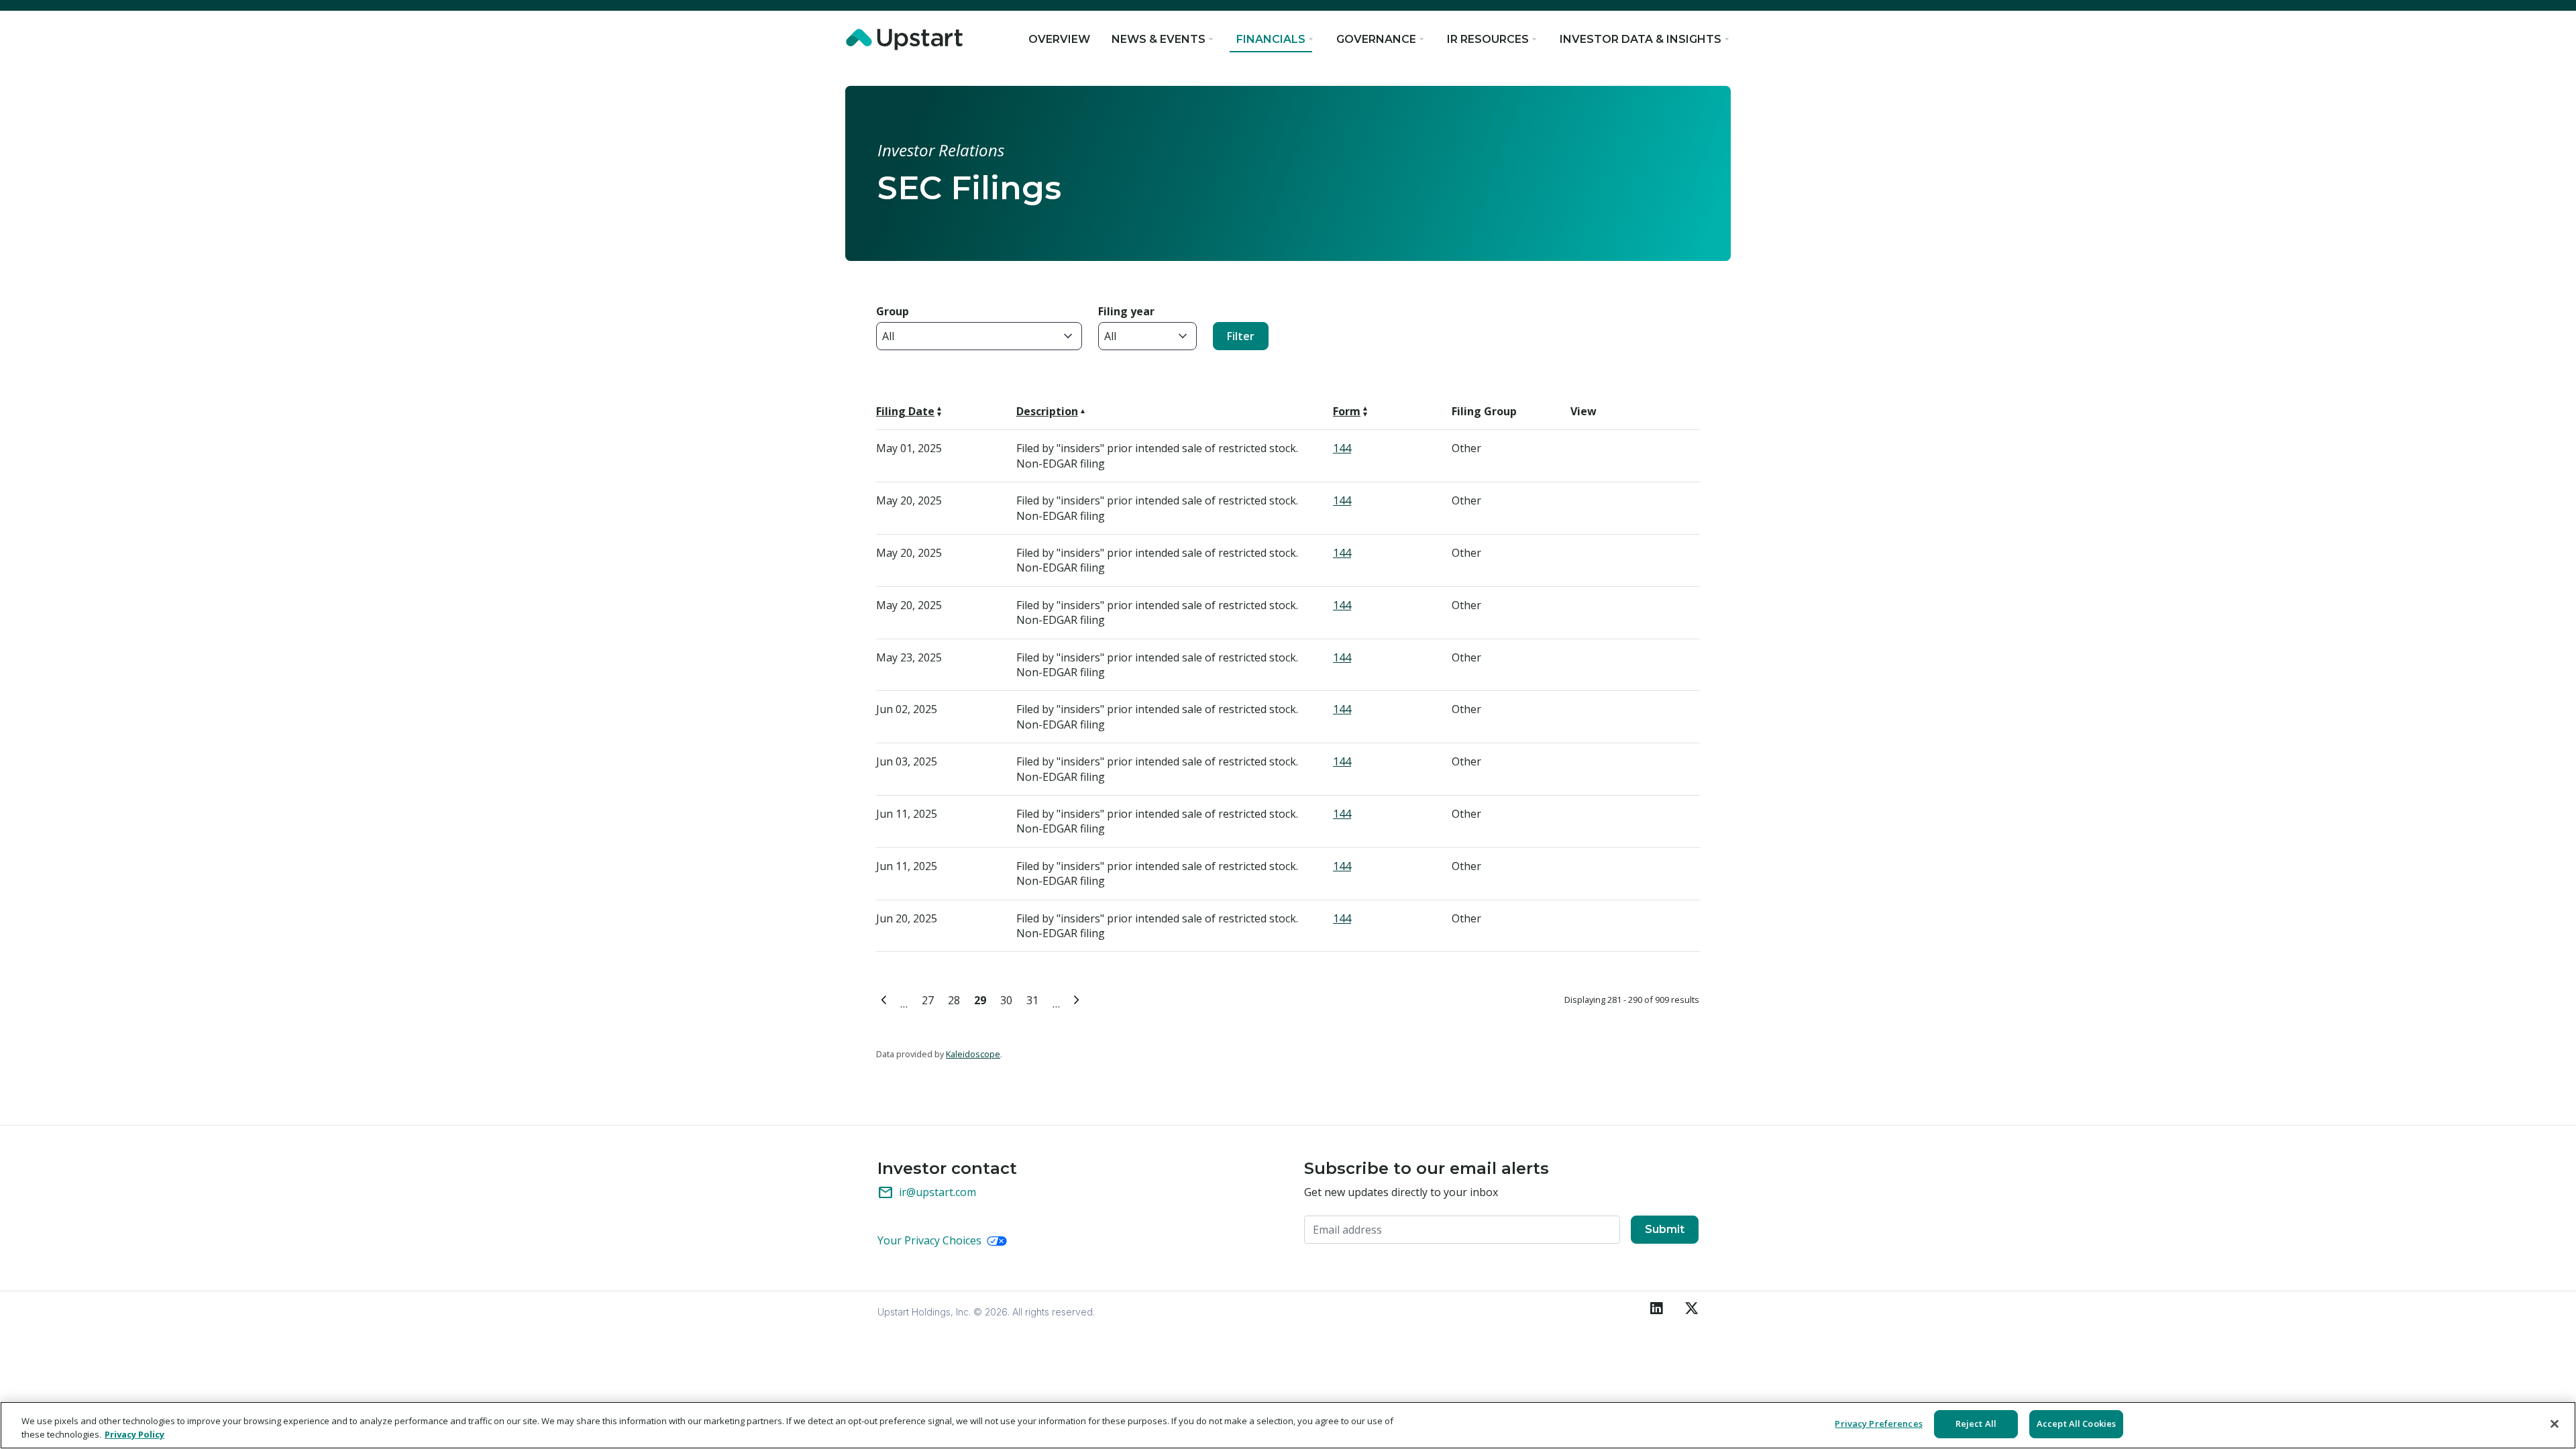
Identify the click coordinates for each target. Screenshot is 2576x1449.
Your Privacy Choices (931, 1240)
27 (930, 999)
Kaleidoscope (973, 1054)
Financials (1271, 39)
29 (982, 999)
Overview (1059, 39)
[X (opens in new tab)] (1686, 1309)
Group (893, 311)
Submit (1665, 1229)
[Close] (2555, 1424)
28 (956, 999)
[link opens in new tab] (907, 40)
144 (1342, 448)
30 (1009, 999)
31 (1035, 999)
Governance (1376, 39)
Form (1347, 411)
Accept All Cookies (2076, 1424)
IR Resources (1488, 39)
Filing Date (905, 411)
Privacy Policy (135, 1434)
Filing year (1126, 311)
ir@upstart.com (927, 1193)
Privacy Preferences (1878, 1424)
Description (1047, 411)
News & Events (1159, 39)
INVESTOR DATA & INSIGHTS (1641, 39)
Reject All (1976, 1424)
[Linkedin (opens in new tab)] (1657, 1309)
